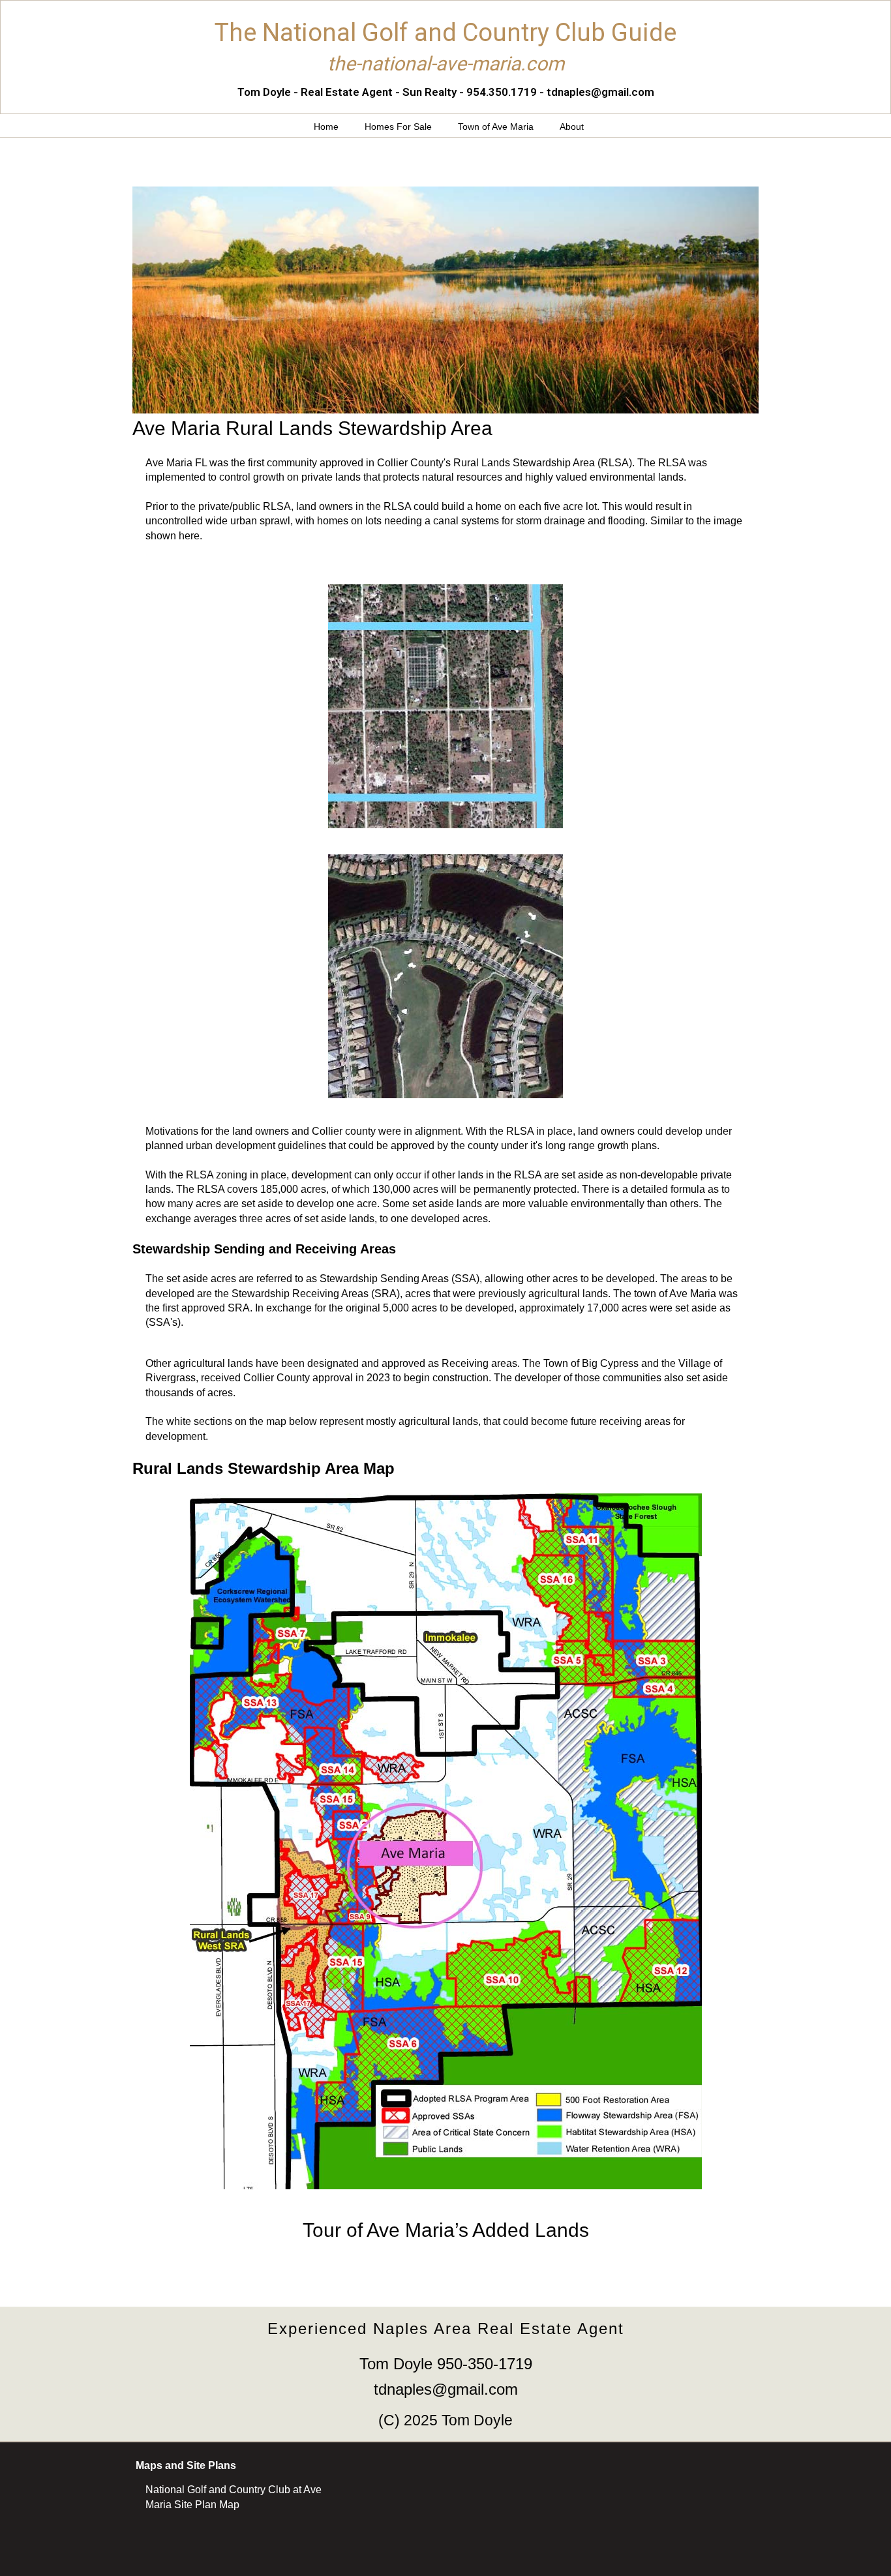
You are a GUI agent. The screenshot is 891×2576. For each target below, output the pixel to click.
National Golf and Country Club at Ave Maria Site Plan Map (234, 2497)
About (572, 127)
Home (326, 127)
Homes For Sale (398, 127)
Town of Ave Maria (496, 127)
